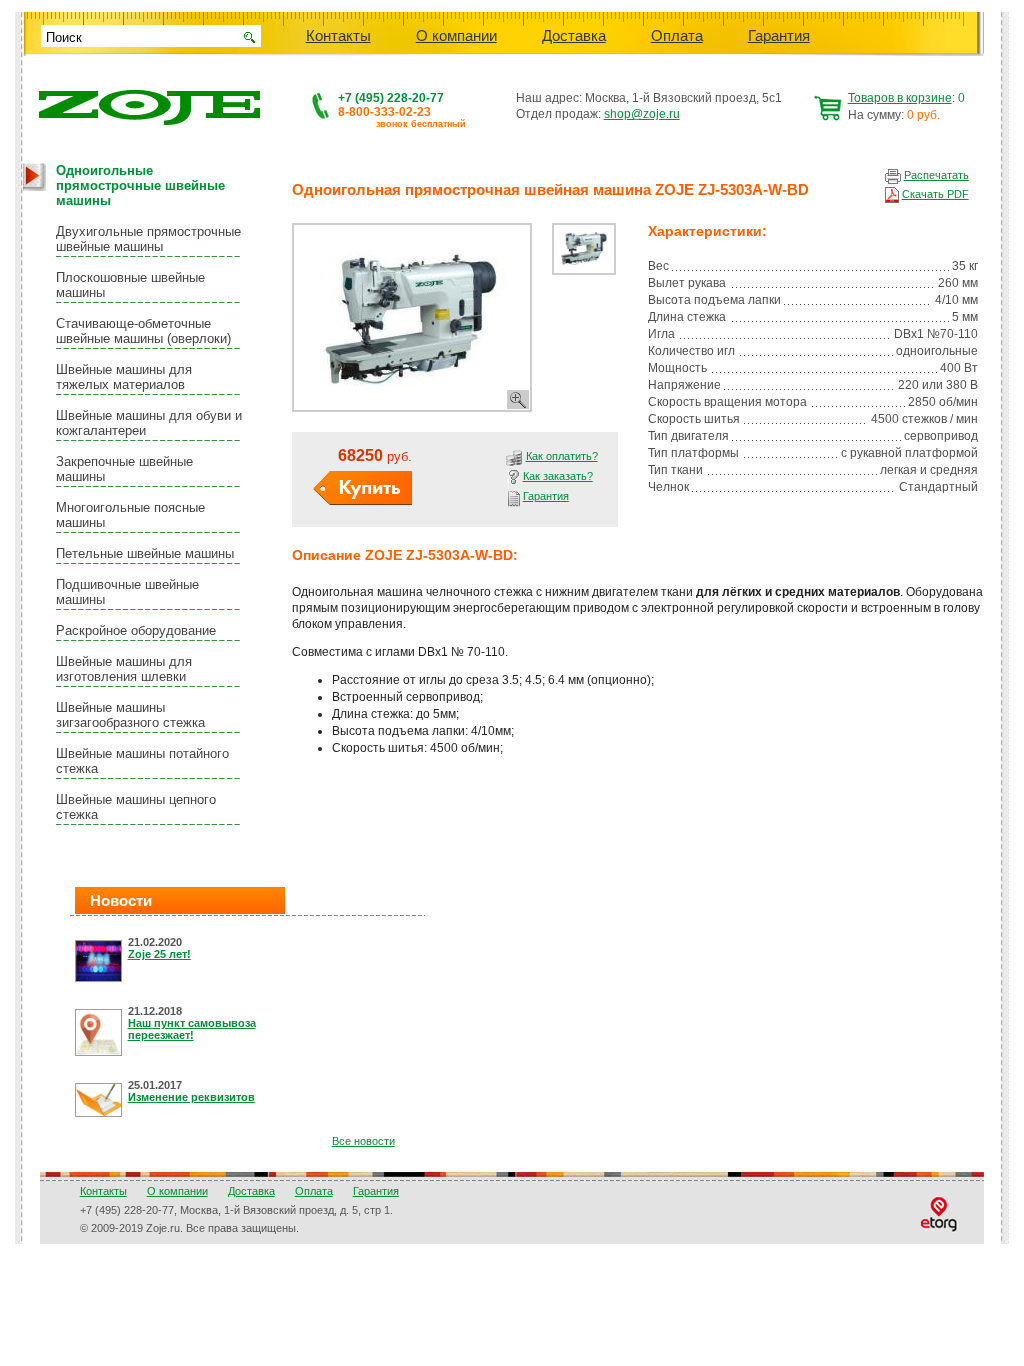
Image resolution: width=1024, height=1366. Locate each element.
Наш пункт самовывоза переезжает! (192, 1029)
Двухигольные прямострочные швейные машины (148, 239)
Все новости (363, 1141)
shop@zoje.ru (642, 114)
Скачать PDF (935, 194)
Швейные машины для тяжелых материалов (124, 377)
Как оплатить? (562, 456)
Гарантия (779, 35)
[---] (412, 317)
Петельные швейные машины (145, 553)
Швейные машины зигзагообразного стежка (130, 715)
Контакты (338, 35)
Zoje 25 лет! (159, 954)
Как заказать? (558, 476)
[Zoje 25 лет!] (101, 962)
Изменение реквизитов (191, 1097)
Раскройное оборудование (136, 630)
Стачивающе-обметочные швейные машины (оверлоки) (143, 331)
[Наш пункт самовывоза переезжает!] (101, 1034)
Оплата (677, 35)
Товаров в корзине (900, 98)
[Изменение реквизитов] (101, 1101)
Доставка (574, 35)
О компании (456, 35)
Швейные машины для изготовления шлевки (124, 669)
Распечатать (936, 175)
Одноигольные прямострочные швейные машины (140, 185)
